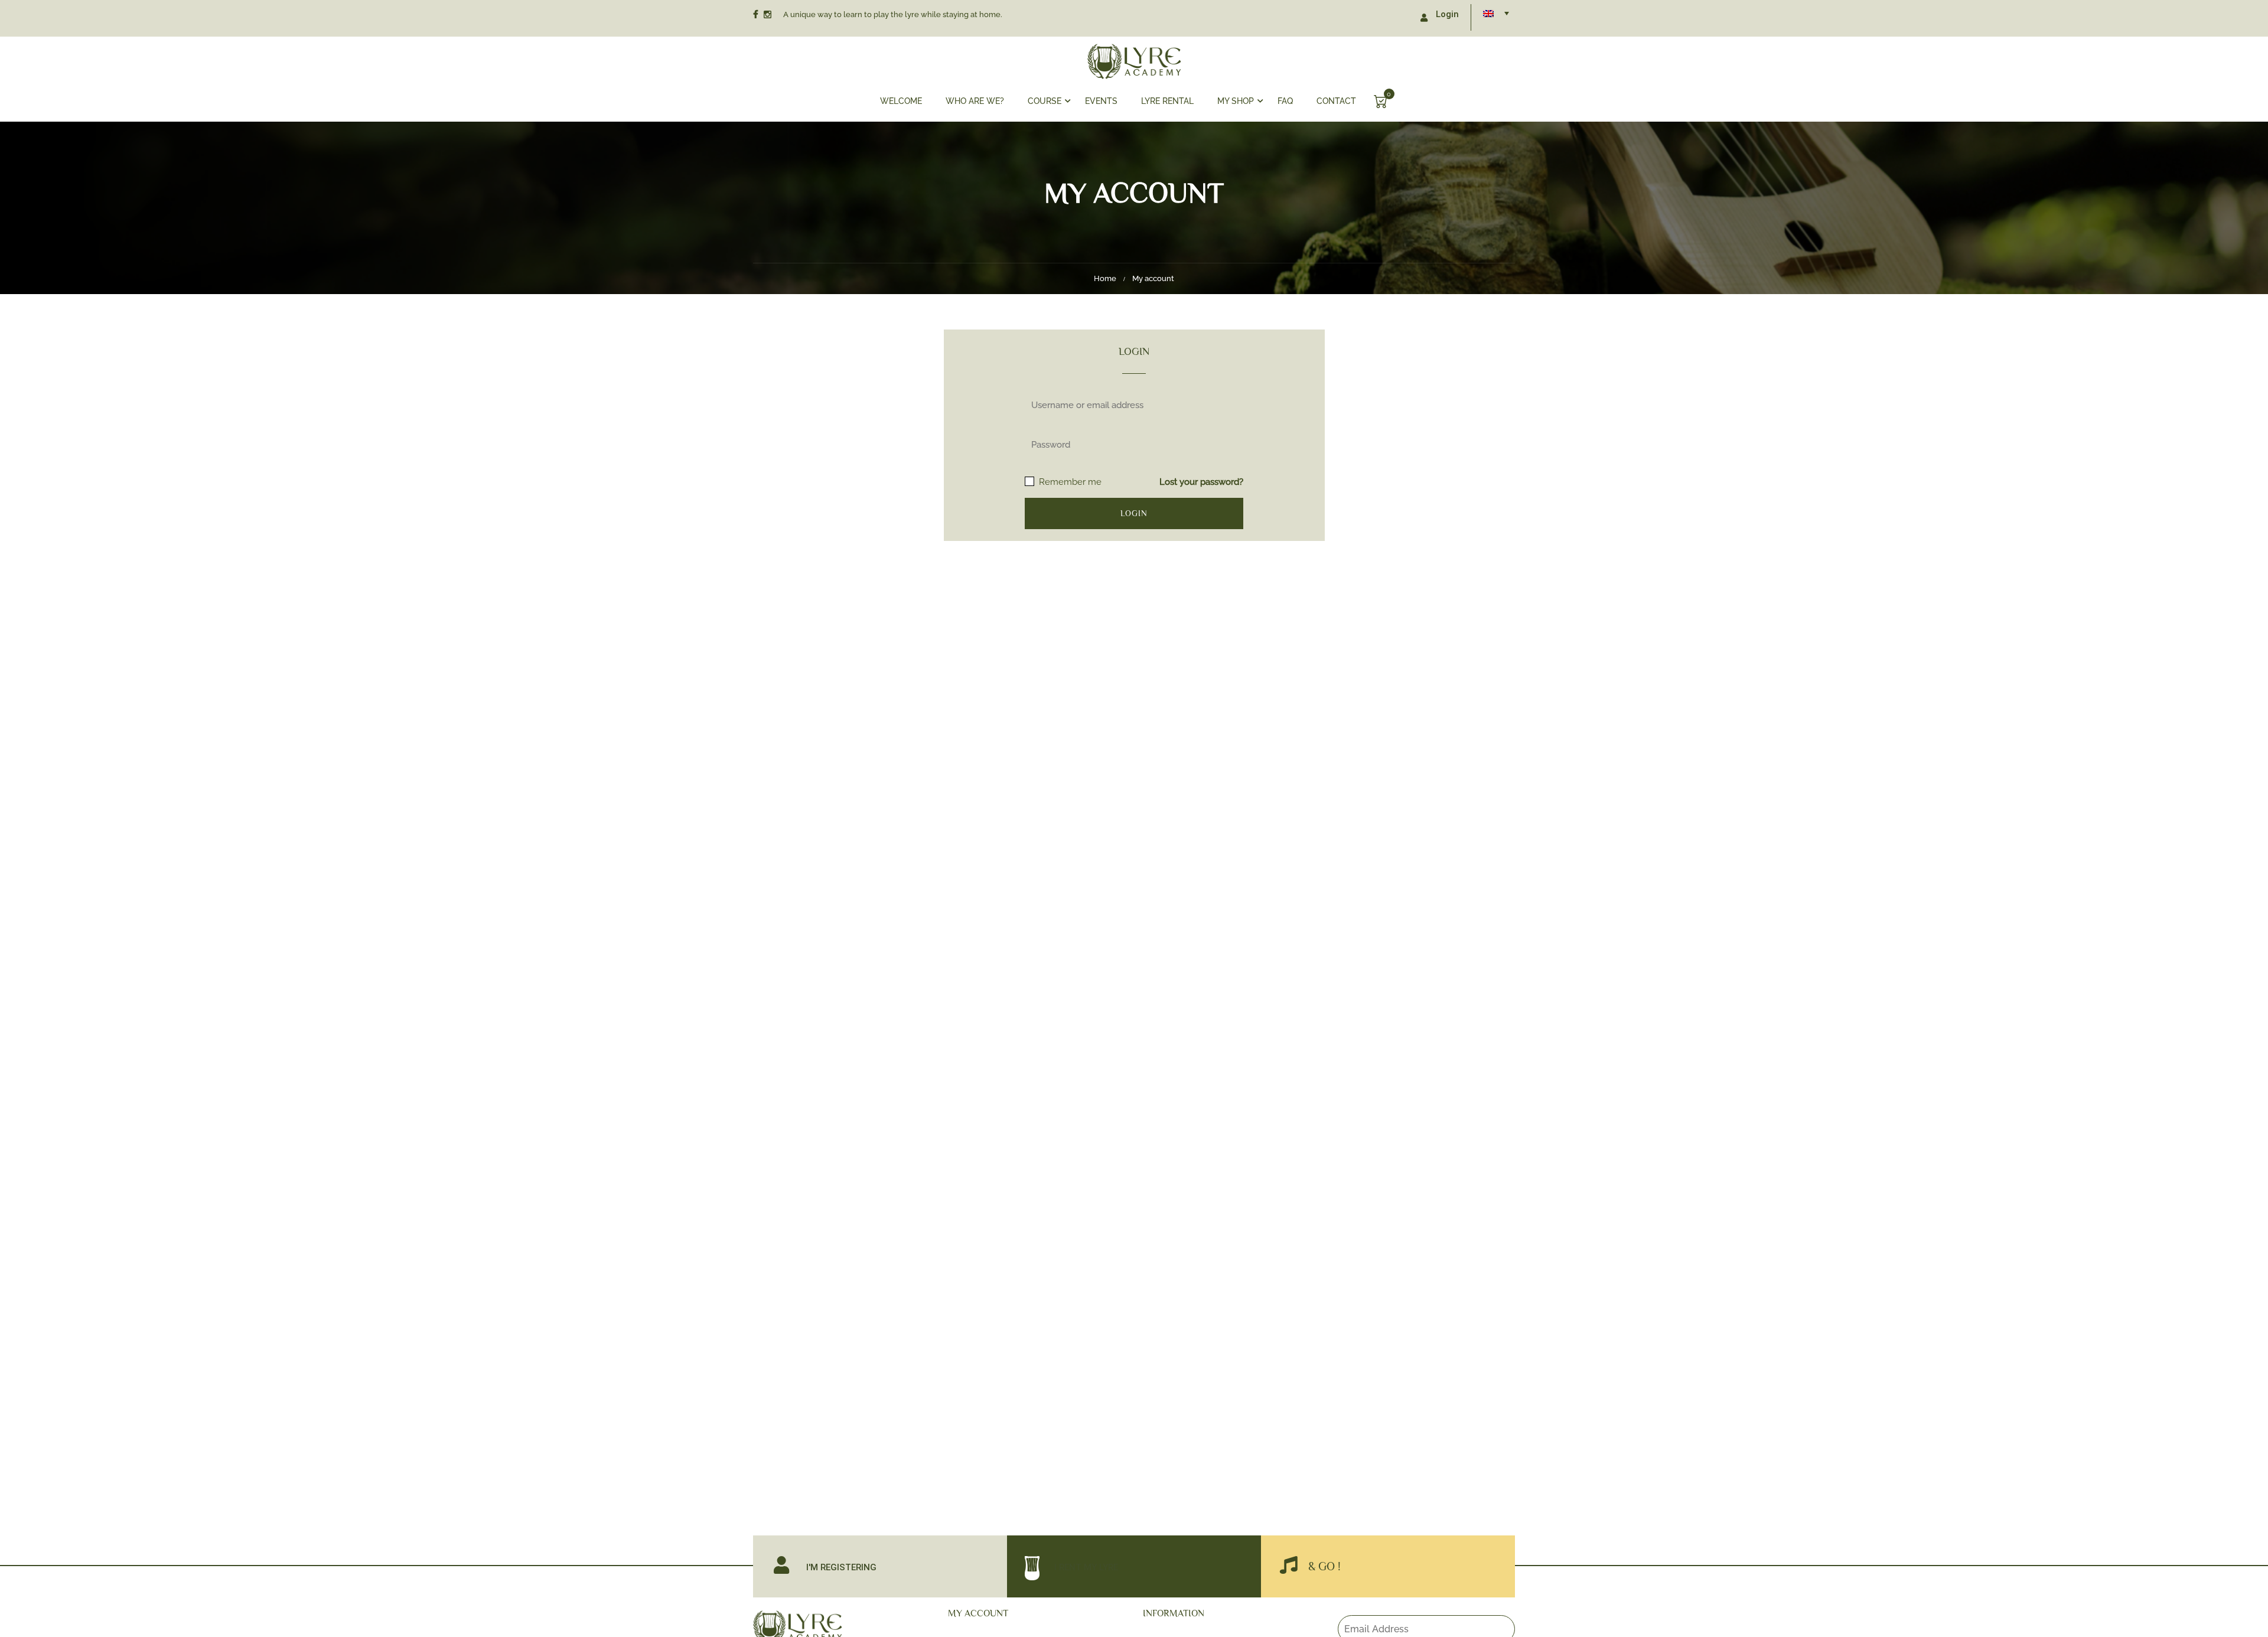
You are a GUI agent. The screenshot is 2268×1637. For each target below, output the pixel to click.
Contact (1336, 101)
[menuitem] (1496, 13)
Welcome (901, 101)
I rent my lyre (1086, 1567)
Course (1045, 101)
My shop (1236, 101)
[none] (1496, 13)
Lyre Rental (1167, 101)
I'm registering (841, 1567)
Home (1105, 278)
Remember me (1069, 482)
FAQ (1285, 101)
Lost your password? (1201, 482)
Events (1101, 101)
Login (1447, 14)
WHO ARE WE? (975, 101)
